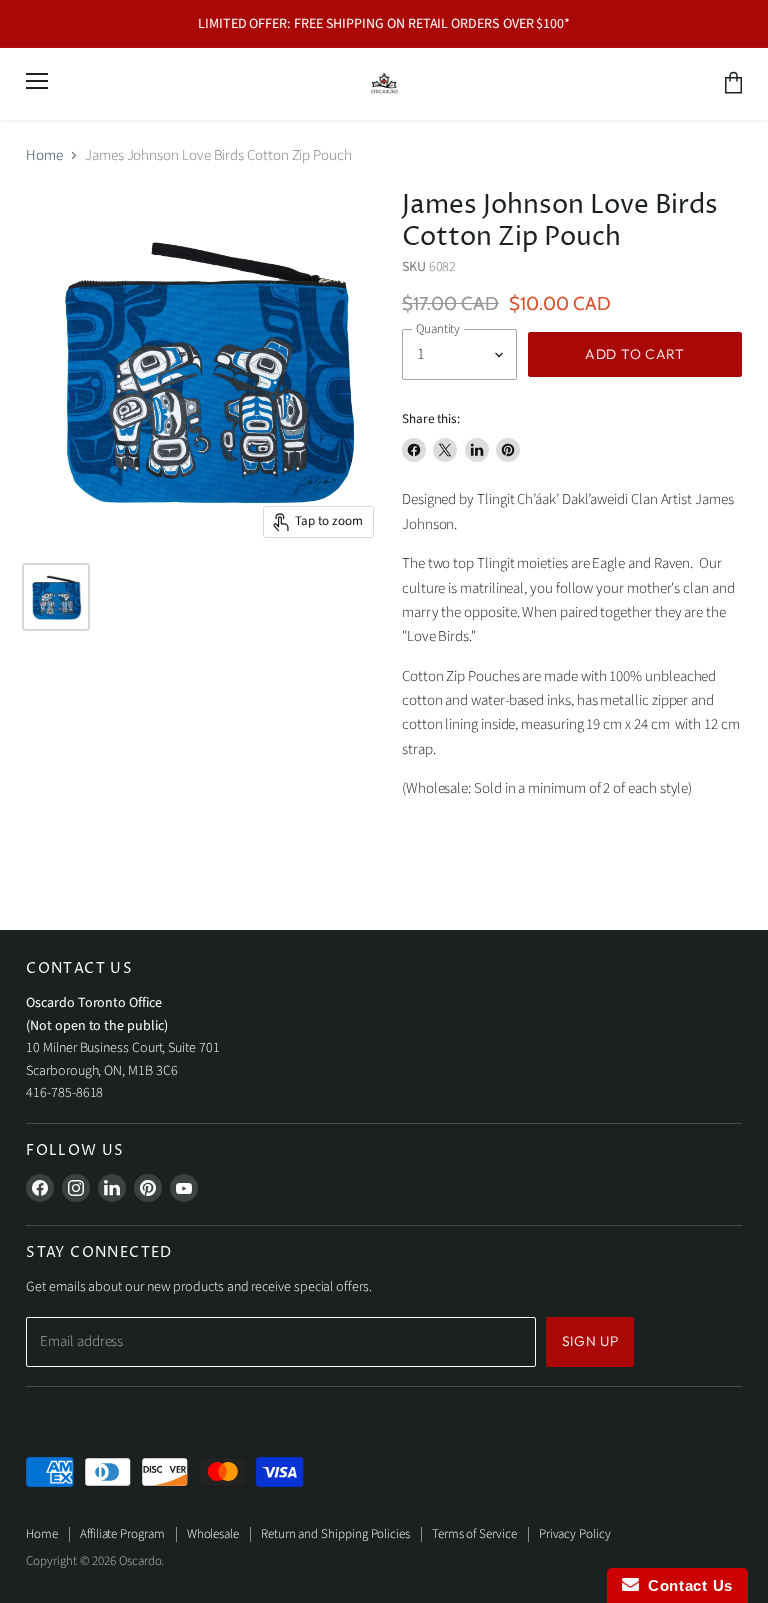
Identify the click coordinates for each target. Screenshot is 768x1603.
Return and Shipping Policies (335, 1534)
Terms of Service (474, 1534)
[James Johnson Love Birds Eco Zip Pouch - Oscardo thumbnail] (56, 597)
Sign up (590, 1341)
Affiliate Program (122, 1534)
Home (44, 155)
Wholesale (213, 1534)
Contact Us (686, 1585)
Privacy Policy (575, 1534)
